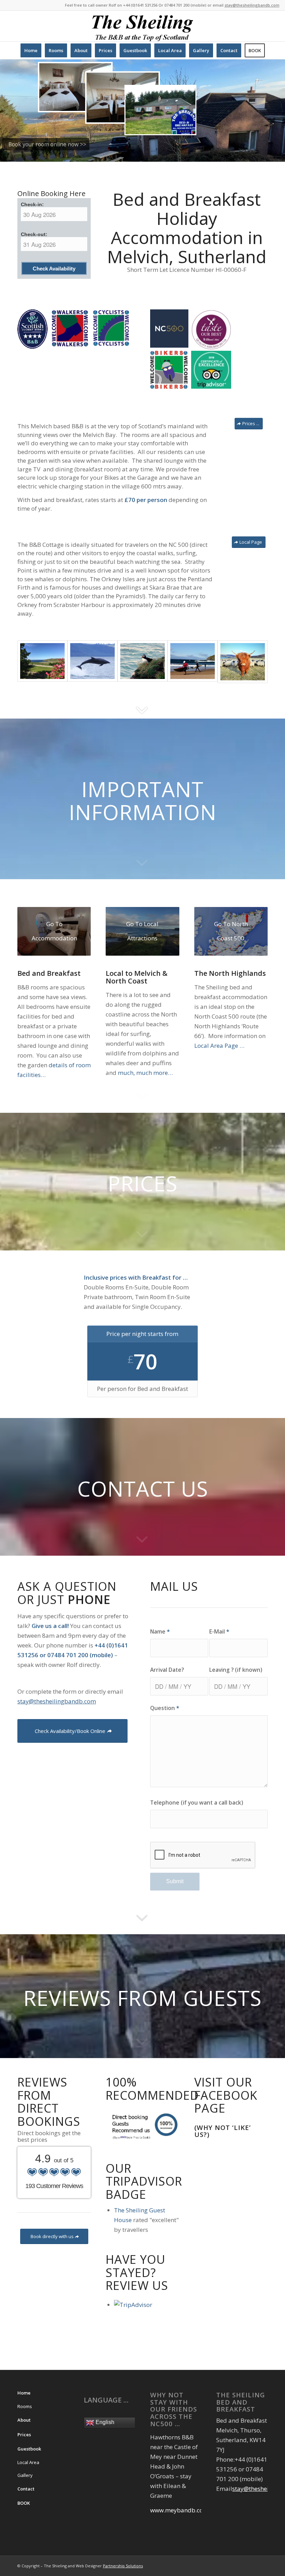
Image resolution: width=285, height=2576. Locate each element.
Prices (24, 2435)
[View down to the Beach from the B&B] (42, 661)
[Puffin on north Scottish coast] (142, 661)
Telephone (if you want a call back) (197, 1803)
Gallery (25, 2475)
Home (24, 2393)
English (104, 2423)
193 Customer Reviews (54, 2186)
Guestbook (29, 2449)
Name (160, 1631)
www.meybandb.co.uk (181, 2510)
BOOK (24, 2503)
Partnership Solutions (123, 2566)
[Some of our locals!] (243, 662)
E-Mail (219, 1631)
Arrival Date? (167, 1670)
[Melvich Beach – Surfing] (193, 661)
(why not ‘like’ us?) (223, 2131)
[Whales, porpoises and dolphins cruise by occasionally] (92, 661)
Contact (26, 2489)
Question (165, 1708)
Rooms (25, 2406)
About (24, 2420)
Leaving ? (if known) (236, 1670)
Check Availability (54, 269)
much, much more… (145, 1073)
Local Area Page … (219, 1046)
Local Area (28, 2462)
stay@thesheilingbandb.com (252, 5)
